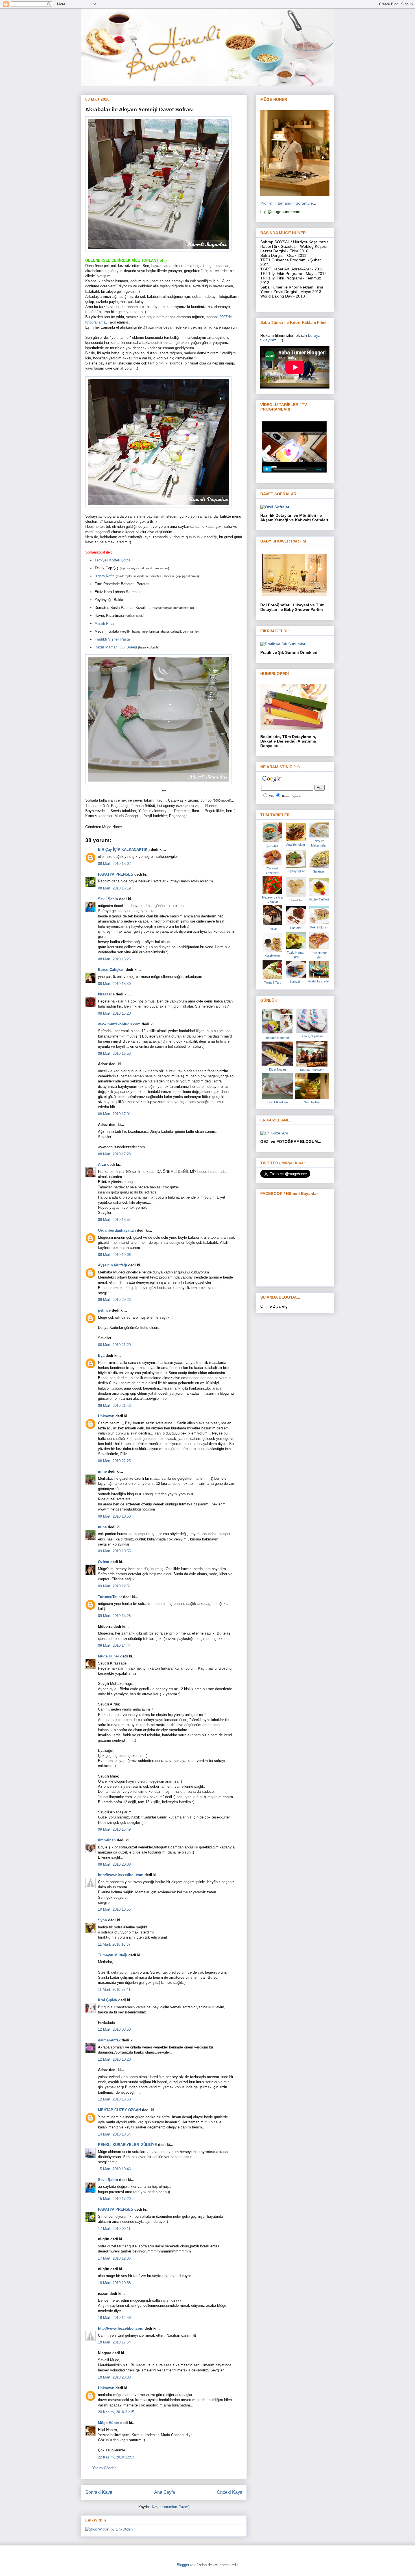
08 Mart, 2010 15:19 (114, 888)
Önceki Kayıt (230, 2492)
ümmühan (107, 1840)
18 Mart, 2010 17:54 (114, 2342)
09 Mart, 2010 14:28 (114, 1616)
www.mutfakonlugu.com (119, 1024)
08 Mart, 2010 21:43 (114, 1406)
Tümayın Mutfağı (113, 1955)
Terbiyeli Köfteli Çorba (113, 560)
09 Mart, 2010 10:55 (114, 1551)
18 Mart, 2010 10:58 (114, 2283)
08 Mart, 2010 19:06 (114, 1255)
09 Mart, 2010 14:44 (114, 1645)
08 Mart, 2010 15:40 (114, 984)
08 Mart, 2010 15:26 (114, 959)
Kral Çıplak (108, 2000)
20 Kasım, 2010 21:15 (116, 2412)
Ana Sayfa (165, 2492)
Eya (101, 1356)
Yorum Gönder (104, 2468)
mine (102, 1471)
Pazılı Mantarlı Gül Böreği (116, 647)
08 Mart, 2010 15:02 (114, 864)
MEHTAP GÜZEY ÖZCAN (119, 2110)
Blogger (183, 2565)
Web (271, 796)
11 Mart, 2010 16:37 (114, 1944)
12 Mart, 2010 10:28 (114, 2059)
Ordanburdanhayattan (117, 1230)
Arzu (102, 1165)
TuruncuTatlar (110, 1597)
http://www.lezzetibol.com (121, 1875)
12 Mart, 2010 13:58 (114, 2099)
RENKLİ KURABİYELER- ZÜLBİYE (127, 2145)
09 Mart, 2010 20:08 (114, 1864)
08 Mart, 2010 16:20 (114, 1013)
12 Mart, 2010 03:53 (114, 2029)
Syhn (102, 1920)
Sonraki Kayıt (99, 2492)
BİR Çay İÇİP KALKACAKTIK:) (124, 849)
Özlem (104, 1562)
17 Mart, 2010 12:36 (114, 2258)
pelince (104, 1310)
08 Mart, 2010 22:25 (114, 1461)
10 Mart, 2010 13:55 (114, 1909)
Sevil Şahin (108, 899)
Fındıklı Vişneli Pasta (112, 639)
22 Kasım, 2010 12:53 (116, 2457)
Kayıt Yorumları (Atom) (171, 2507)
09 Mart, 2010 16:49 (114, 1829)
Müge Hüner (109, 1656)
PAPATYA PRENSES (116, 874)
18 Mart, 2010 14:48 (114, 2318)
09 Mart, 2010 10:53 (114, 1516)
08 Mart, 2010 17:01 (114, 1114)
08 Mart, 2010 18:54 (114, 1220)
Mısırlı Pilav (104, 623)
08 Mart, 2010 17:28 (114, 1154)
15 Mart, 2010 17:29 (114, 2199)
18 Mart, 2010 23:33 (114, 2377)
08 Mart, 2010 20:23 (114, 1300)
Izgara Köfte (105, 576)
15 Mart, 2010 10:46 (114, 2169)
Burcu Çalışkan (111, 970)
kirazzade (106, 994)
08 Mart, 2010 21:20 (114, 1345)
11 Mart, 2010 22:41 (114, 1990)
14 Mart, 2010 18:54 (114, 2134)
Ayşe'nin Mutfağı (113, 1265)
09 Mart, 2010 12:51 (114, 1586)
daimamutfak (109, 2040)
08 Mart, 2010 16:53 (114, 1053)
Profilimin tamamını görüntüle (287, 203)
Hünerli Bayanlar (292, 796)
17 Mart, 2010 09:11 (114, 2229)
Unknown (106, 1416)
